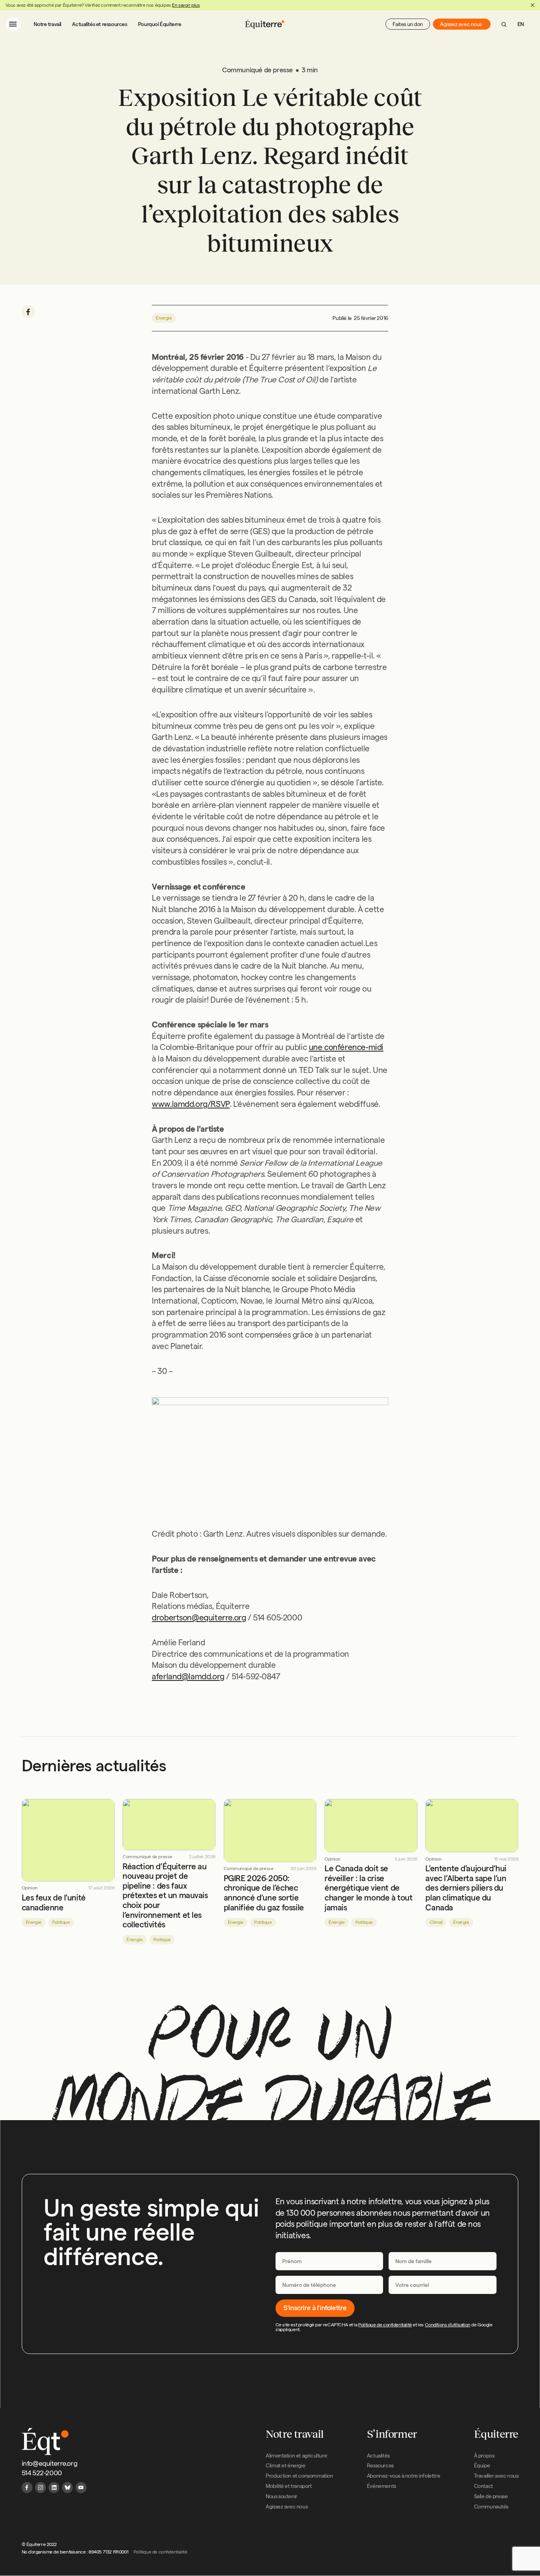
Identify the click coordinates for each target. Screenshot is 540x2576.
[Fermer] (532, 5)
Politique (61, 1922)
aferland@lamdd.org (188, 1676)
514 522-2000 (42, 2473)
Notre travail (47, 24)
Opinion (30, 1888)
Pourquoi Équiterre (160, 24)
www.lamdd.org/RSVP (191, 1104)
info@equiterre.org (50, 2463)
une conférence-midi (346, 1047)
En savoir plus (186, 5)
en (521, 24)
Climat (436, 1922)
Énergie (164, 318)
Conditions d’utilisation (448, 2325)
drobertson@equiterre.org (199, 1617)
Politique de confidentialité (385, 2325)
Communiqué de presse (147, 1857)
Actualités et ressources (99, 24)
